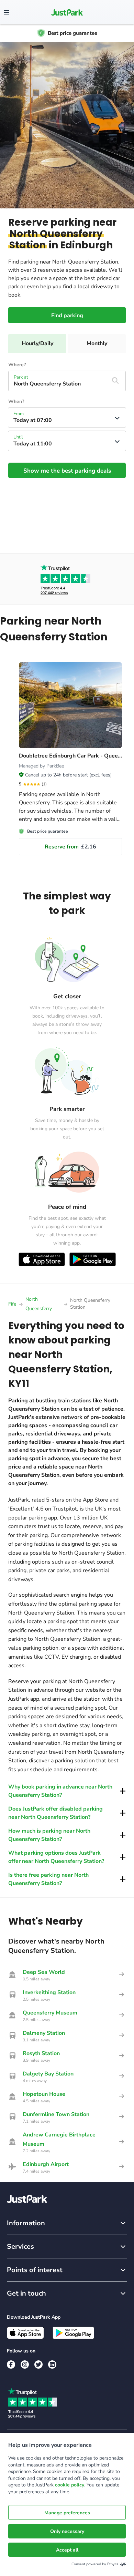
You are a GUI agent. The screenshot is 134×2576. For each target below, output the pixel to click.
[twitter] (38, 2364)
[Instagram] (25, 2364)
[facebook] (11, 2364)
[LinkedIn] (52, 2364)
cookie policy (70, 2485)
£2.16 (70, 847)
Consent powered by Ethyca (95, 2564)
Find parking (67, 316)
